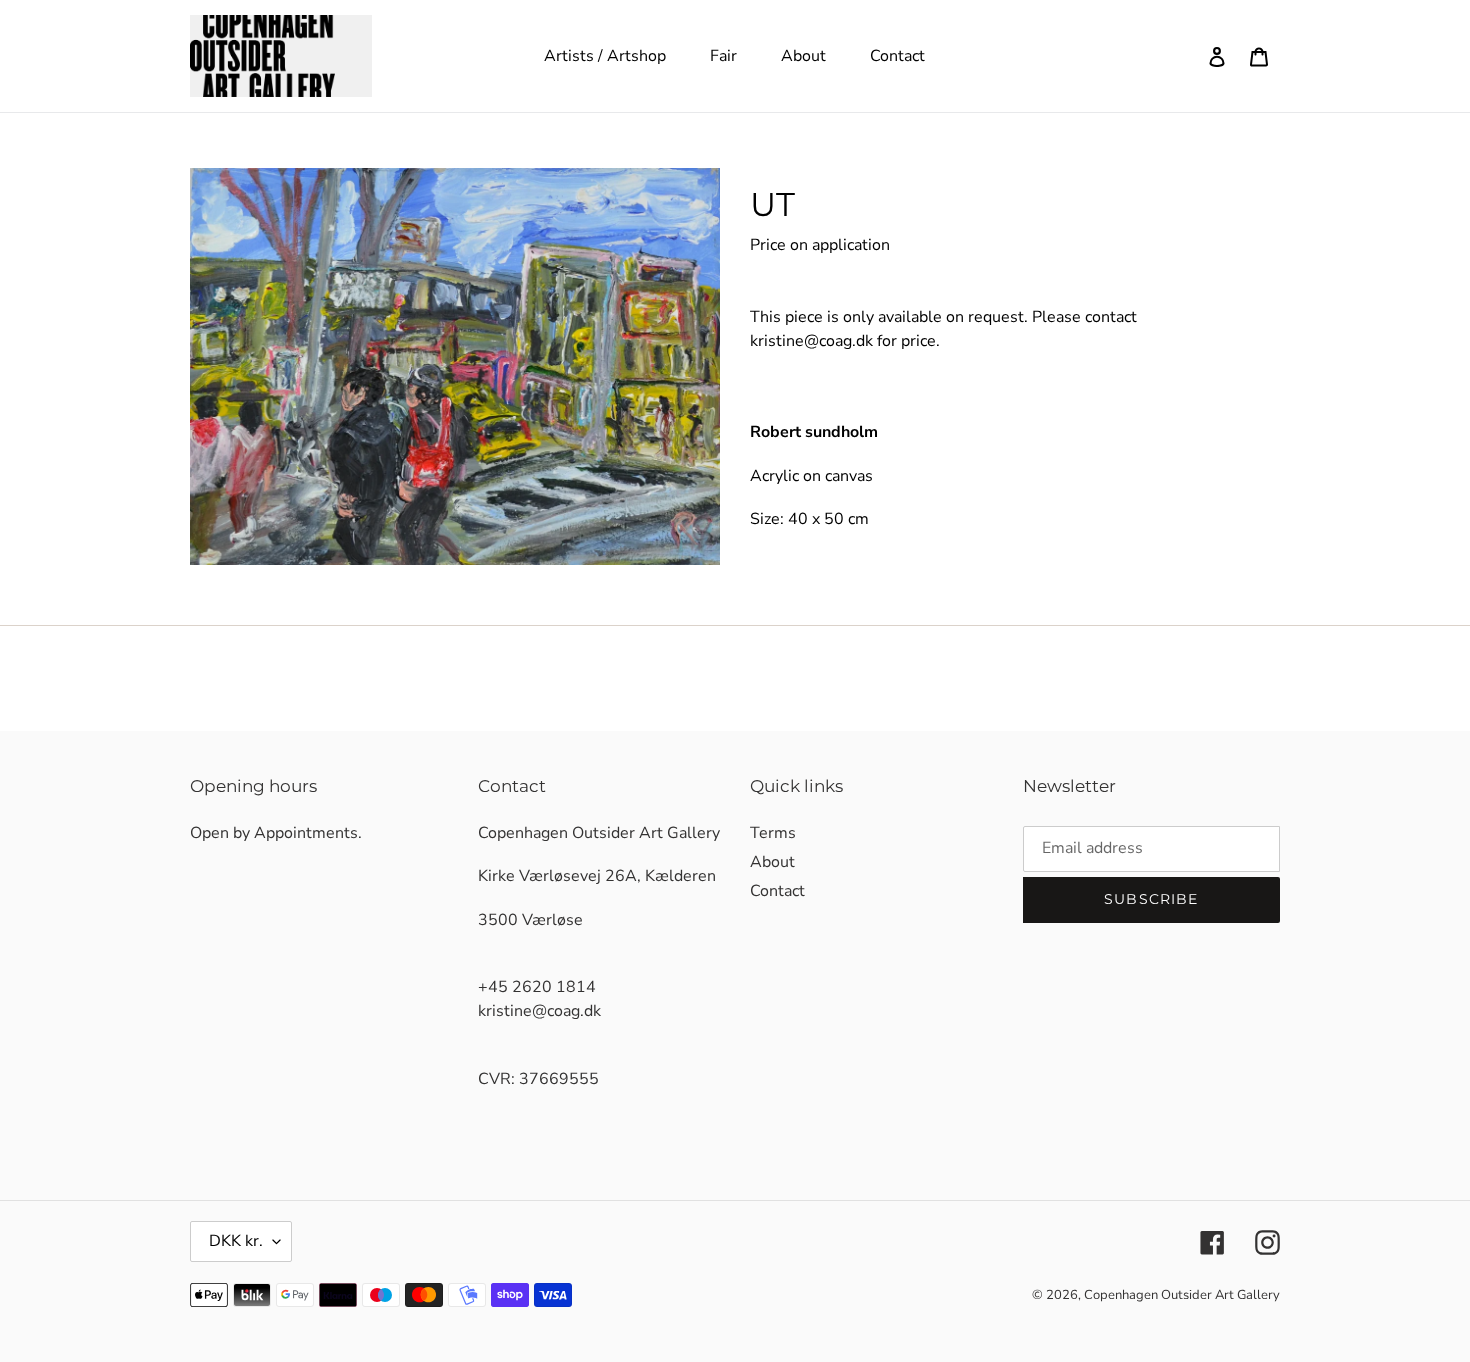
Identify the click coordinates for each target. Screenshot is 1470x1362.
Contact (777, 891)
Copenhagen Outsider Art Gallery (1182, 1295)
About (772, 862)
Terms (773, 833)
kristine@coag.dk (811, 341)
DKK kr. (236, 1241)
